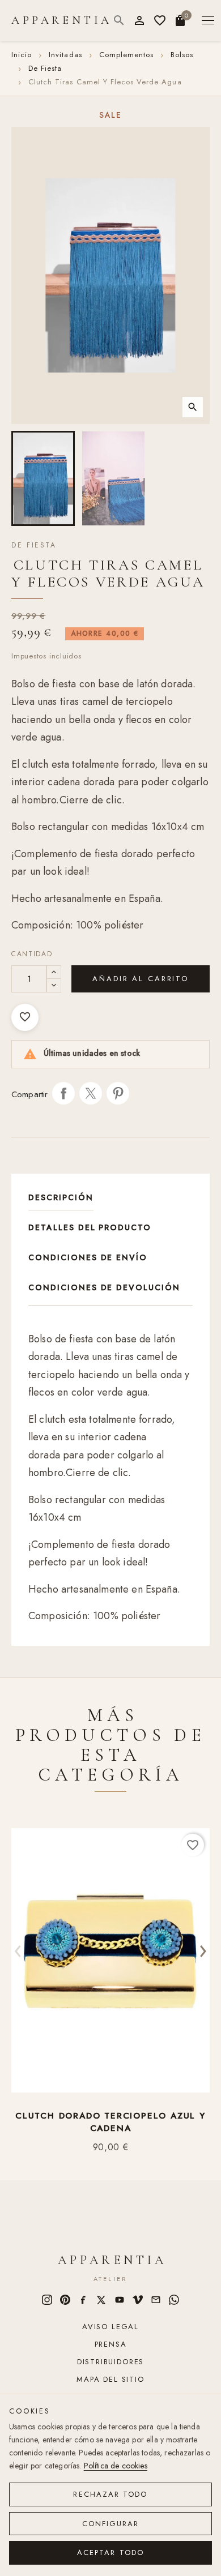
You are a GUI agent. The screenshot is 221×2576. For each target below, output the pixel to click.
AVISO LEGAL (110, 2327)
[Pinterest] (65, 2300)
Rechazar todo (110, 2494)
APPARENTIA (62, 20)
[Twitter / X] (101, 2300)
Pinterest (118, 1093)
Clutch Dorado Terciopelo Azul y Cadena (110, 2122)
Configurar (111, 2524)
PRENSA (111, 2344)
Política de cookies (116, 2466)
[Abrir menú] (208, 21)
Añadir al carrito (141, 979)
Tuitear (91, 1093)
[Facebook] (83, 2300)
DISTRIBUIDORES (110, 2362)
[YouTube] (120, 2300)
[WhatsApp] (174, 2300)
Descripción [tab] (61, 1197)
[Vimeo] (138, 2300)
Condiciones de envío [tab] (88, 1257)
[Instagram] (47, 2300)
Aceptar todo (110, 2553)
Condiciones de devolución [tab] (104, 1287)
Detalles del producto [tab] (90, 1227)
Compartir (63, 1093)
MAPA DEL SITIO (110, 2379)
